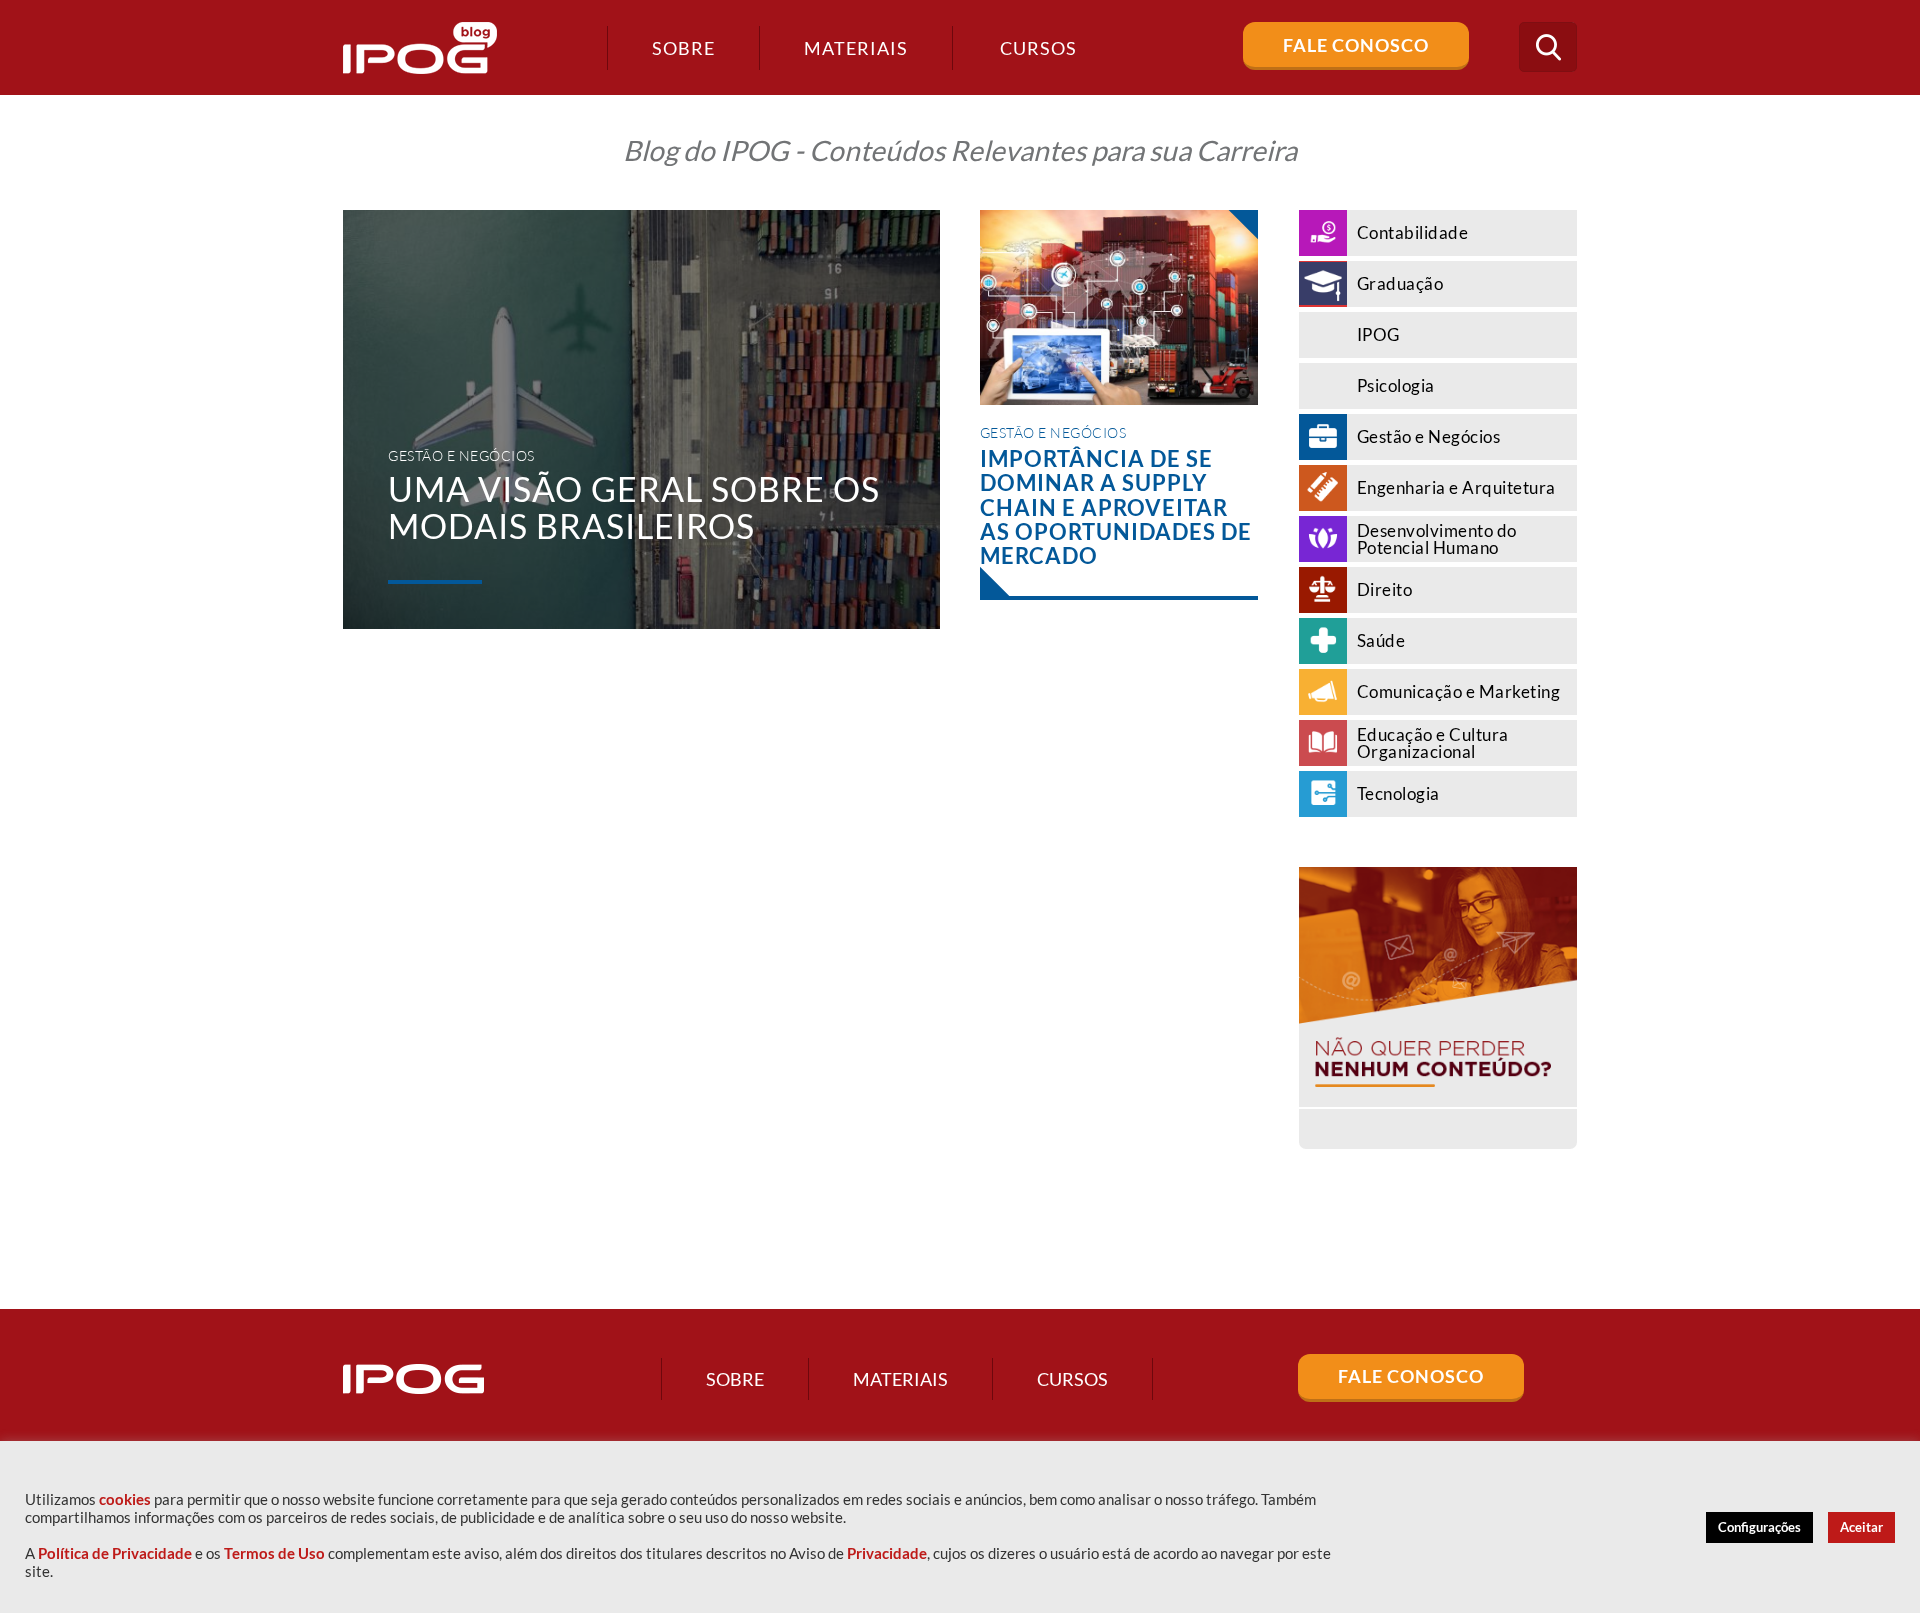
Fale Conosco (1356, 45)
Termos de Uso (274, 1553)
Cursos (1072, 1379)
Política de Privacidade (115, 1553)
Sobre (683, 48)
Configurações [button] (1759, 1527)
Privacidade (887, 1553)
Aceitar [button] (1861, 1527)
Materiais (856, 48)
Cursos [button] (1038, 48)
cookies (125, 1499)
